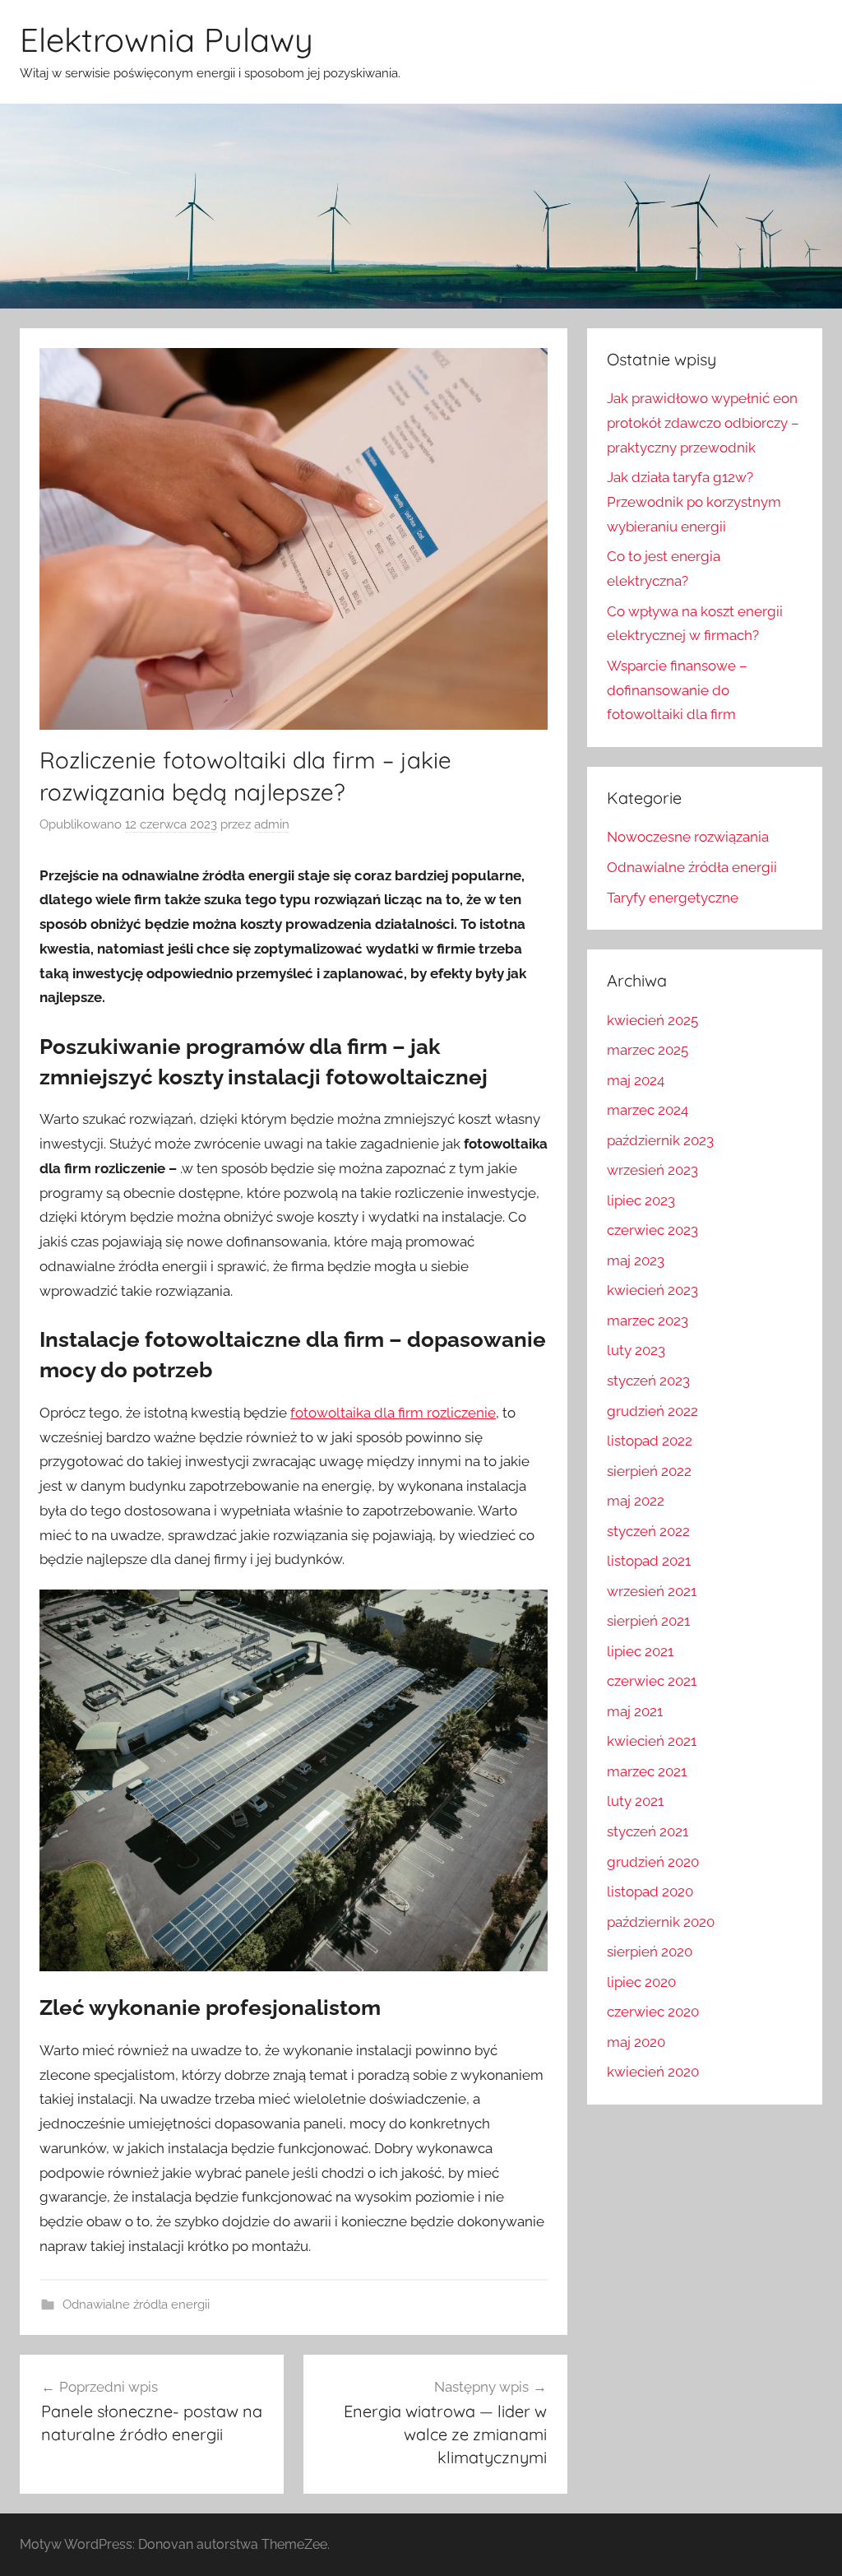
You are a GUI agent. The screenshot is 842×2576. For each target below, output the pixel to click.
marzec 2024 (648, 1110)
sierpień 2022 (649, 1471)
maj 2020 (636, 2042)
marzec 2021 (647, 1771)
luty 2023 (636, 1350)
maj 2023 (636, 1260)
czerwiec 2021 (652, 1681)
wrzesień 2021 (652, 1591)
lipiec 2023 (641, 1200)
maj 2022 (636, 1501)
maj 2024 (636, 1080)
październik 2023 (660, 1140)
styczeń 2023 (648, 1381)
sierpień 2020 (650, 1952)
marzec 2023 (648, 1320)
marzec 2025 (648, 1050)
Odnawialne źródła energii (136, 2304)
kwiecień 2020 (653, 2072)
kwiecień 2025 (652, 1020)
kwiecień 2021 (652, 1741)
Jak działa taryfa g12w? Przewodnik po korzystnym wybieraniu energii (694, 502)
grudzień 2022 (652, 1411)
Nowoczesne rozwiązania (688, 837)
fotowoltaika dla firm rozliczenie (393, 1413)
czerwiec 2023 (652, 1230)
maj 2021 (635, 1711)
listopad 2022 (650, 1441)
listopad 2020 (650, 1891)
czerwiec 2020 (653, 2012)
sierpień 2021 (648, 1621)
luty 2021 (635, 1801)
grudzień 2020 (653, 1862)
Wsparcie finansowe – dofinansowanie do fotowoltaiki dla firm (677, 690)
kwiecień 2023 (652, 1290)
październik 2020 (661, 1922)
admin (272, 824)
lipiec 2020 (641, 1982)
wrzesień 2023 (652, 1170)
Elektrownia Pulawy (167, 39)
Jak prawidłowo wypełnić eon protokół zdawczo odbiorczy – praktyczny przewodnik (703, 423)
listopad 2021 (649, 1561)
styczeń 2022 (648, 1531)
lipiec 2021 (640, 1651)
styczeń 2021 (648, 1831)
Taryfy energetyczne (673, 898)
